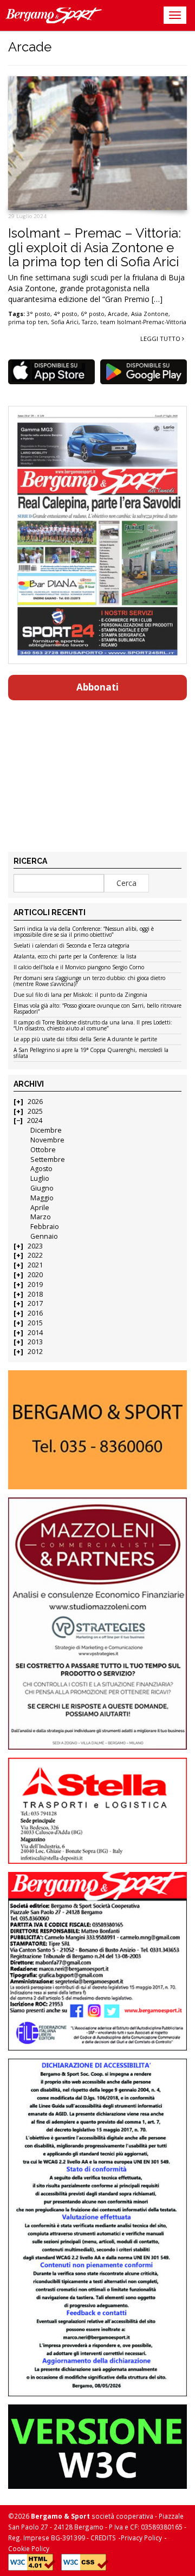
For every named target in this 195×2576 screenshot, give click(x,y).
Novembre (47, 1140)
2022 (35, 1255)
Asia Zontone (150, 314)
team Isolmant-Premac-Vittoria (143, 322)
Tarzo (89, 322)
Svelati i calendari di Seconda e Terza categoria (71, 946)
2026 (35, 1102)
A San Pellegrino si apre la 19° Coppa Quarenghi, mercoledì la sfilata (91, 1053)
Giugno (42, 1188)
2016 (35, 1313)
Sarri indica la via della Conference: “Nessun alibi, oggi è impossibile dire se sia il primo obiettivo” (84, 932)
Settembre (48, 1159)
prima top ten (28, 322)
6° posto (93, 314)
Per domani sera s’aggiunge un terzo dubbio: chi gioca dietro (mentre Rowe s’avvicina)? (89, 981)
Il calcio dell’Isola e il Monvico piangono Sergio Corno (79, 968)
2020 (35, 1275)
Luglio (40, 1178)
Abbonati (97, 687)
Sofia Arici (65, 322)
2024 (35, 1121)
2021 (35, 1265)
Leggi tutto (161, 339)
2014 (35, 1333)
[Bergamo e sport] (97, 1430)
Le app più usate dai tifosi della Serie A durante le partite (85, 1040)
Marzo (41, 1217)
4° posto (66, 314)
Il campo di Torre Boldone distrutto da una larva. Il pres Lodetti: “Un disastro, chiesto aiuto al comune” (93, 1026)
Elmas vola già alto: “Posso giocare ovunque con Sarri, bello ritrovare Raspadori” (97, 1009)
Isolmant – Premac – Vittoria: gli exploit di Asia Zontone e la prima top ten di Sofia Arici (95, 247)
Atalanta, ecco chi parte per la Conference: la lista (75, 957)
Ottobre (43, 1150)
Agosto (41, 1169)
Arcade (118, 314)
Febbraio (45, 1227)
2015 (35, 1323)
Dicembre (46, 1130)
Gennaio (44, 1236)
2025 (35, 1111)
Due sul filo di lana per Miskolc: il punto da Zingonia (80, 995)
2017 (35, 1303)
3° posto (38, 314)
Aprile (40, 1208)
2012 (35, 1352)
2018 (35, 1294)
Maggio (42, 1198)
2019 (35, 1284)
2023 (35, 1246)
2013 (35, 1342)
